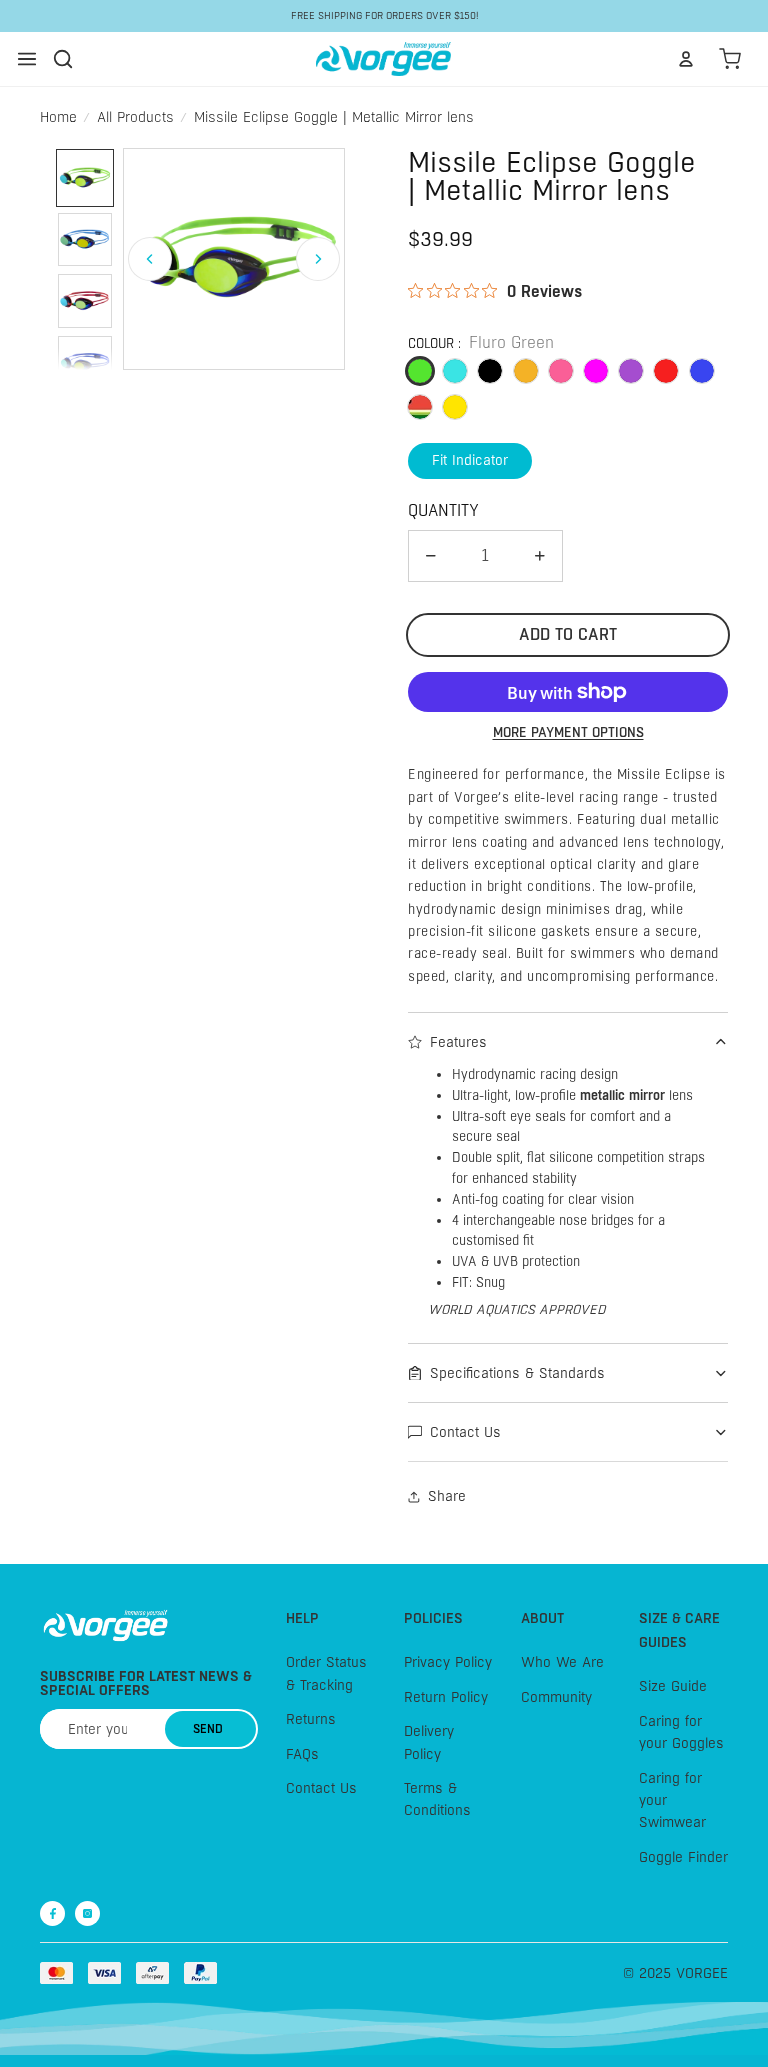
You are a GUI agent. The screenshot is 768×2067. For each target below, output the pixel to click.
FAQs (302, 1754)
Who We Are (562, 1663)
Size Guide (673, 1687)
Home (58, 117)
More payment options (568, 732)
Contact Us (465, 1432)
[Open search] (63, 59)
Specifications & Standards (517, 1373)
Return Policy (446, 1697)
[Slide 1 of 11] (85, 178)
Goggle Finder (683, 1857)
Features (458, 1042)
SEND (208, 1729)
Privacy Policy (448, 1663)
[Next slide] (318, 259)
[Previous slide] (150, 259)
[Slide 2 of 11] (85, 240)
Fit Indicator (470, 460)
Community (556, 1697)
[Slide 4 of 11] (85, 363)
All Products (135, 117)
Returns (311, 1719)
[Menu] (27, 59)
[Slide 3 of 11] (85, 301)
